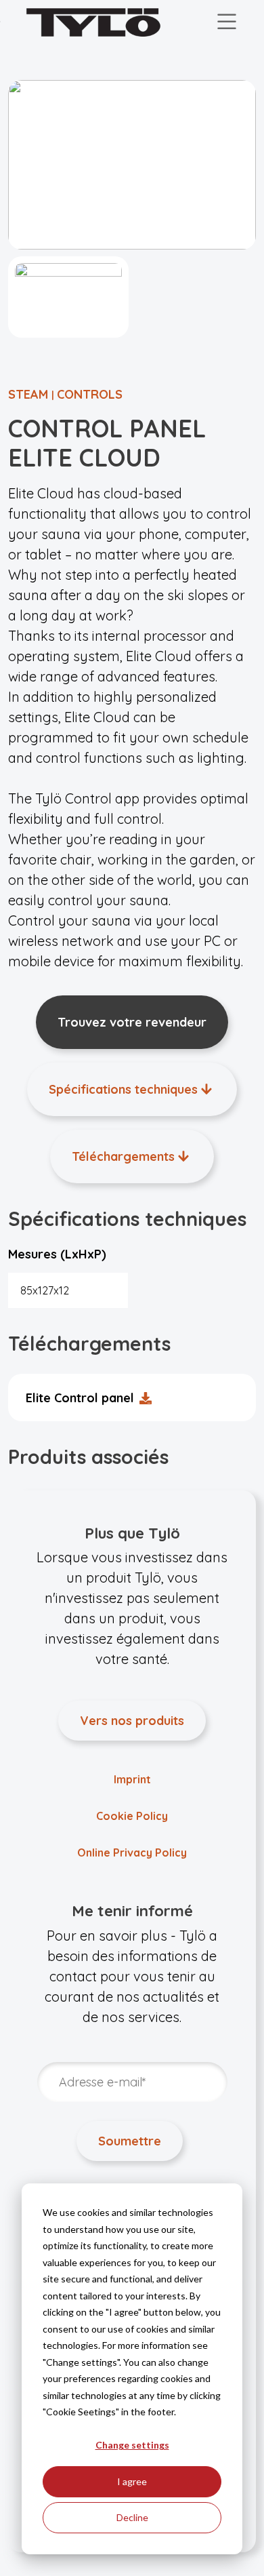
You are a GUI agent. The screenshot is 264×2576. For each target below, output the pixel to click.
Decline (132, 2517)
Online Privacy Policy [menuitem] (132, 1852)
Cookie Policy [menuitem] (132, 1816)
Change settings (132, 2445)
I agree (132, 2481)
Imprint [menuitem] (132, 1779)
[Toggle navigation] (227, 22)
